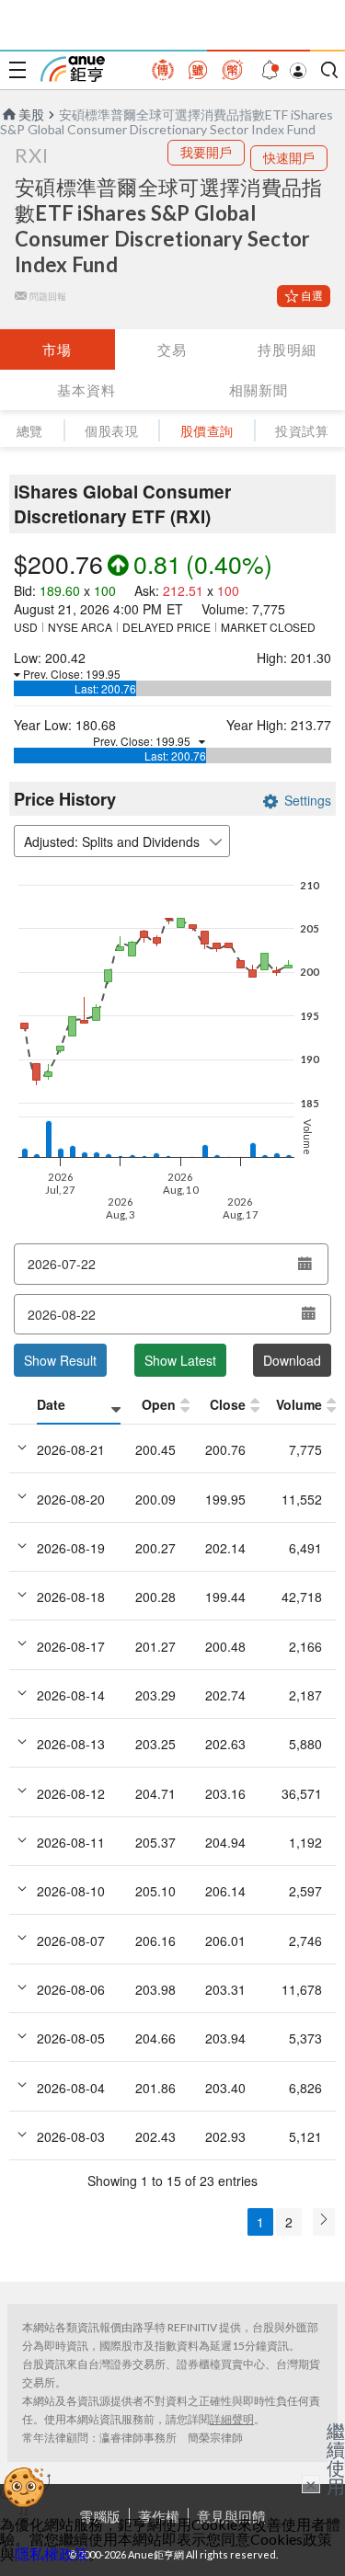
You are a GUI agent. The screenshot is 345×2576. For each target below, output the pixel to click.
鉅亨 (73, 69)
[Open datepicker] (305, 1264)
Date (51, 1404)
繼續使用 (336, 2458)
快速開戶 (289, 158)
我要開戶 (206, 152)
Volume (299, 1404)
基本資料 (86, 390)
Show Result (60, 1360)
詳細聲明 (232, 2419)
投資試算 (302, 431)
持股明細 (287, 349)
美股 (31, 114)
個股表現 (111, 431)
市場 (57, 349)
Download (292, 1360)
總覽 (30, 431)
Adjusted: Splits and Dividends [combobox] (112, 841)
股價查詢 (207, 431)
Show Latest (180, 1360)
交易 (172, 349)
